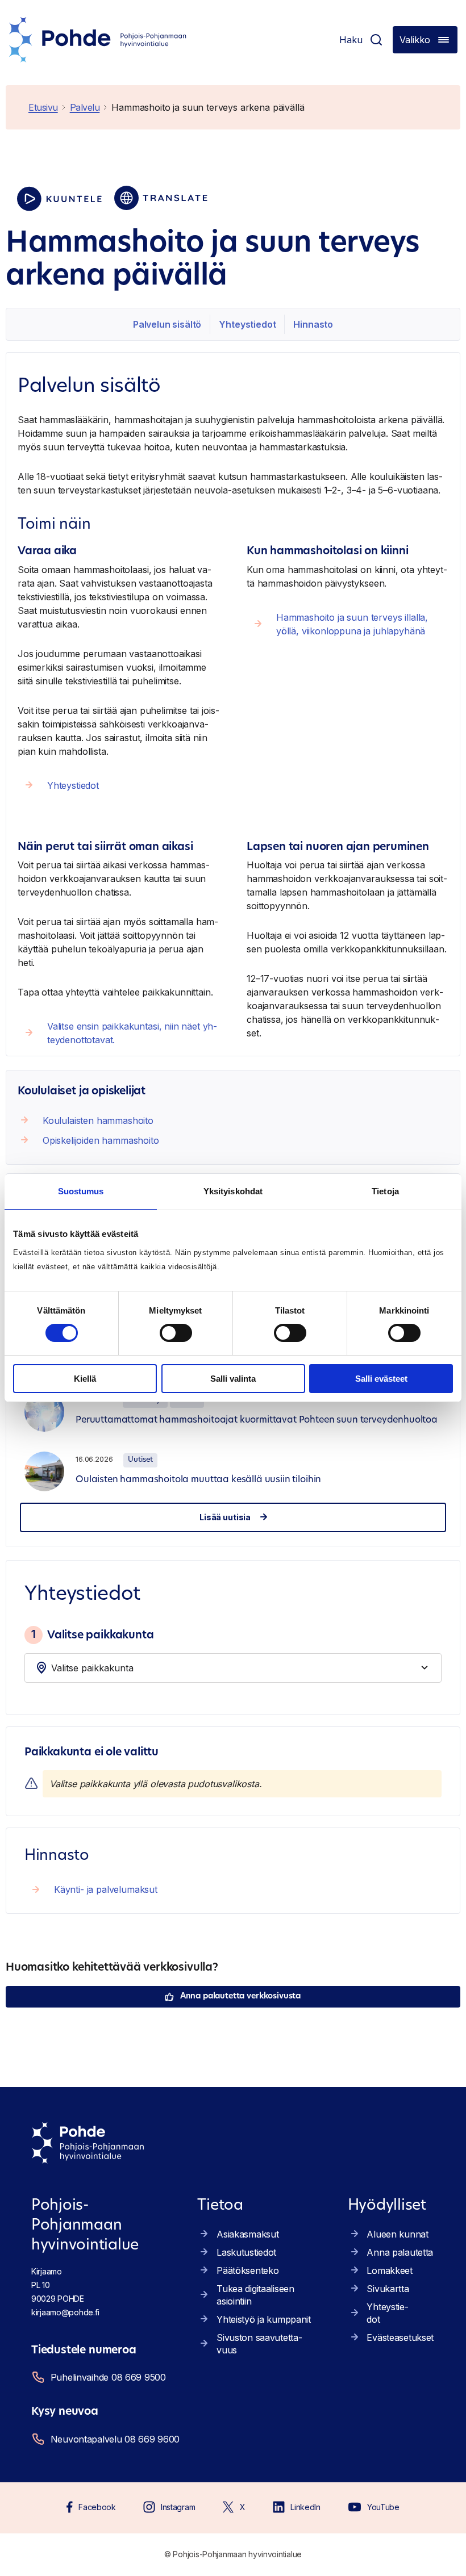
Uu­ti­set (140, 1460)
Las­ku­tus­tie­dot (246, 2252)
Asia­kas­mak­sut (247, 2234)
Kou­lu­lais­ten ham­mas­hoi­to (98, 1120)
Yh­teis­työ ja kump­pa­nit (264, 2319)
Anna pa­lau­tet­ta (400, 2252)
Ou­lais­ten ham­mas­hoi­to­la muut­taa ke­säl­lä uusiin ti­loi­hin (198, 1480)
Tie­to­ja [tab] (385, 1191)
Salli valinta (233, 1379)
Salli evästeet (381, 1379)
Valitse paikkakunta (92, 1634)
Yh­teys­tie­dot (247, 324)
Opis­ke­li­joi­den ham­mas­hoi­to (101, 1140)
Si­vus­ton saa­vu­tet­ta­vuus (259, 2344)
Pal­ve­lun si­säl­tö (167, 324)
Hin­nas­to (313, 324)
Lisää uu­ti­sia (225, 1517)
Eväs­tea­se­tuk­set (400, 2337)
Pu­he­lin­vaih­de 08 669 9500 (108, 2377)
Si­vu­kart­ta (388, 2289)
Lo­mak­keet (389, 2270)
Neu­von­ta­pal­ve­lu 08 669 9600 (115, 2439)
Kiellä (85, 1379)
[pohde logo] (98, 40)
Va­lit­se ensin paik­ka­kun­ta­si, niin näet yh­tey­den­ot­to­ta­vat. (132, 1033)
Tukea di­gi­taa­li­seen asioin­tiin (255, 2295)
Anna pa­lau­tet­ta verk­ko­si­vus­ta (240, 1996)
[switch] (176, 1333)
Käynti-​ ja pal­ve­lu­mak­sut (106, 1889)
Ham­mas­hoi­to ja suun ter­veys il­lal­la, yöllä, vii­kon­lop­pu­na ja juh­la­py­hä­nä (352, 624)
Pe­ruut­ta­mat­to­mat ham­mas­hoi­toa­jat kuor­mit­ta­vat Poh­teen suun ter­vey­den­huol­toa (257, 1420)
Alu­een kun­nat (397, 2234)
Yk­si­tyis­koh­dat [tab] (233, 1191)
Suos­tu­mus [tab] (81, 1191)
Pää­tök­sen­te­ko (247, 2270)
